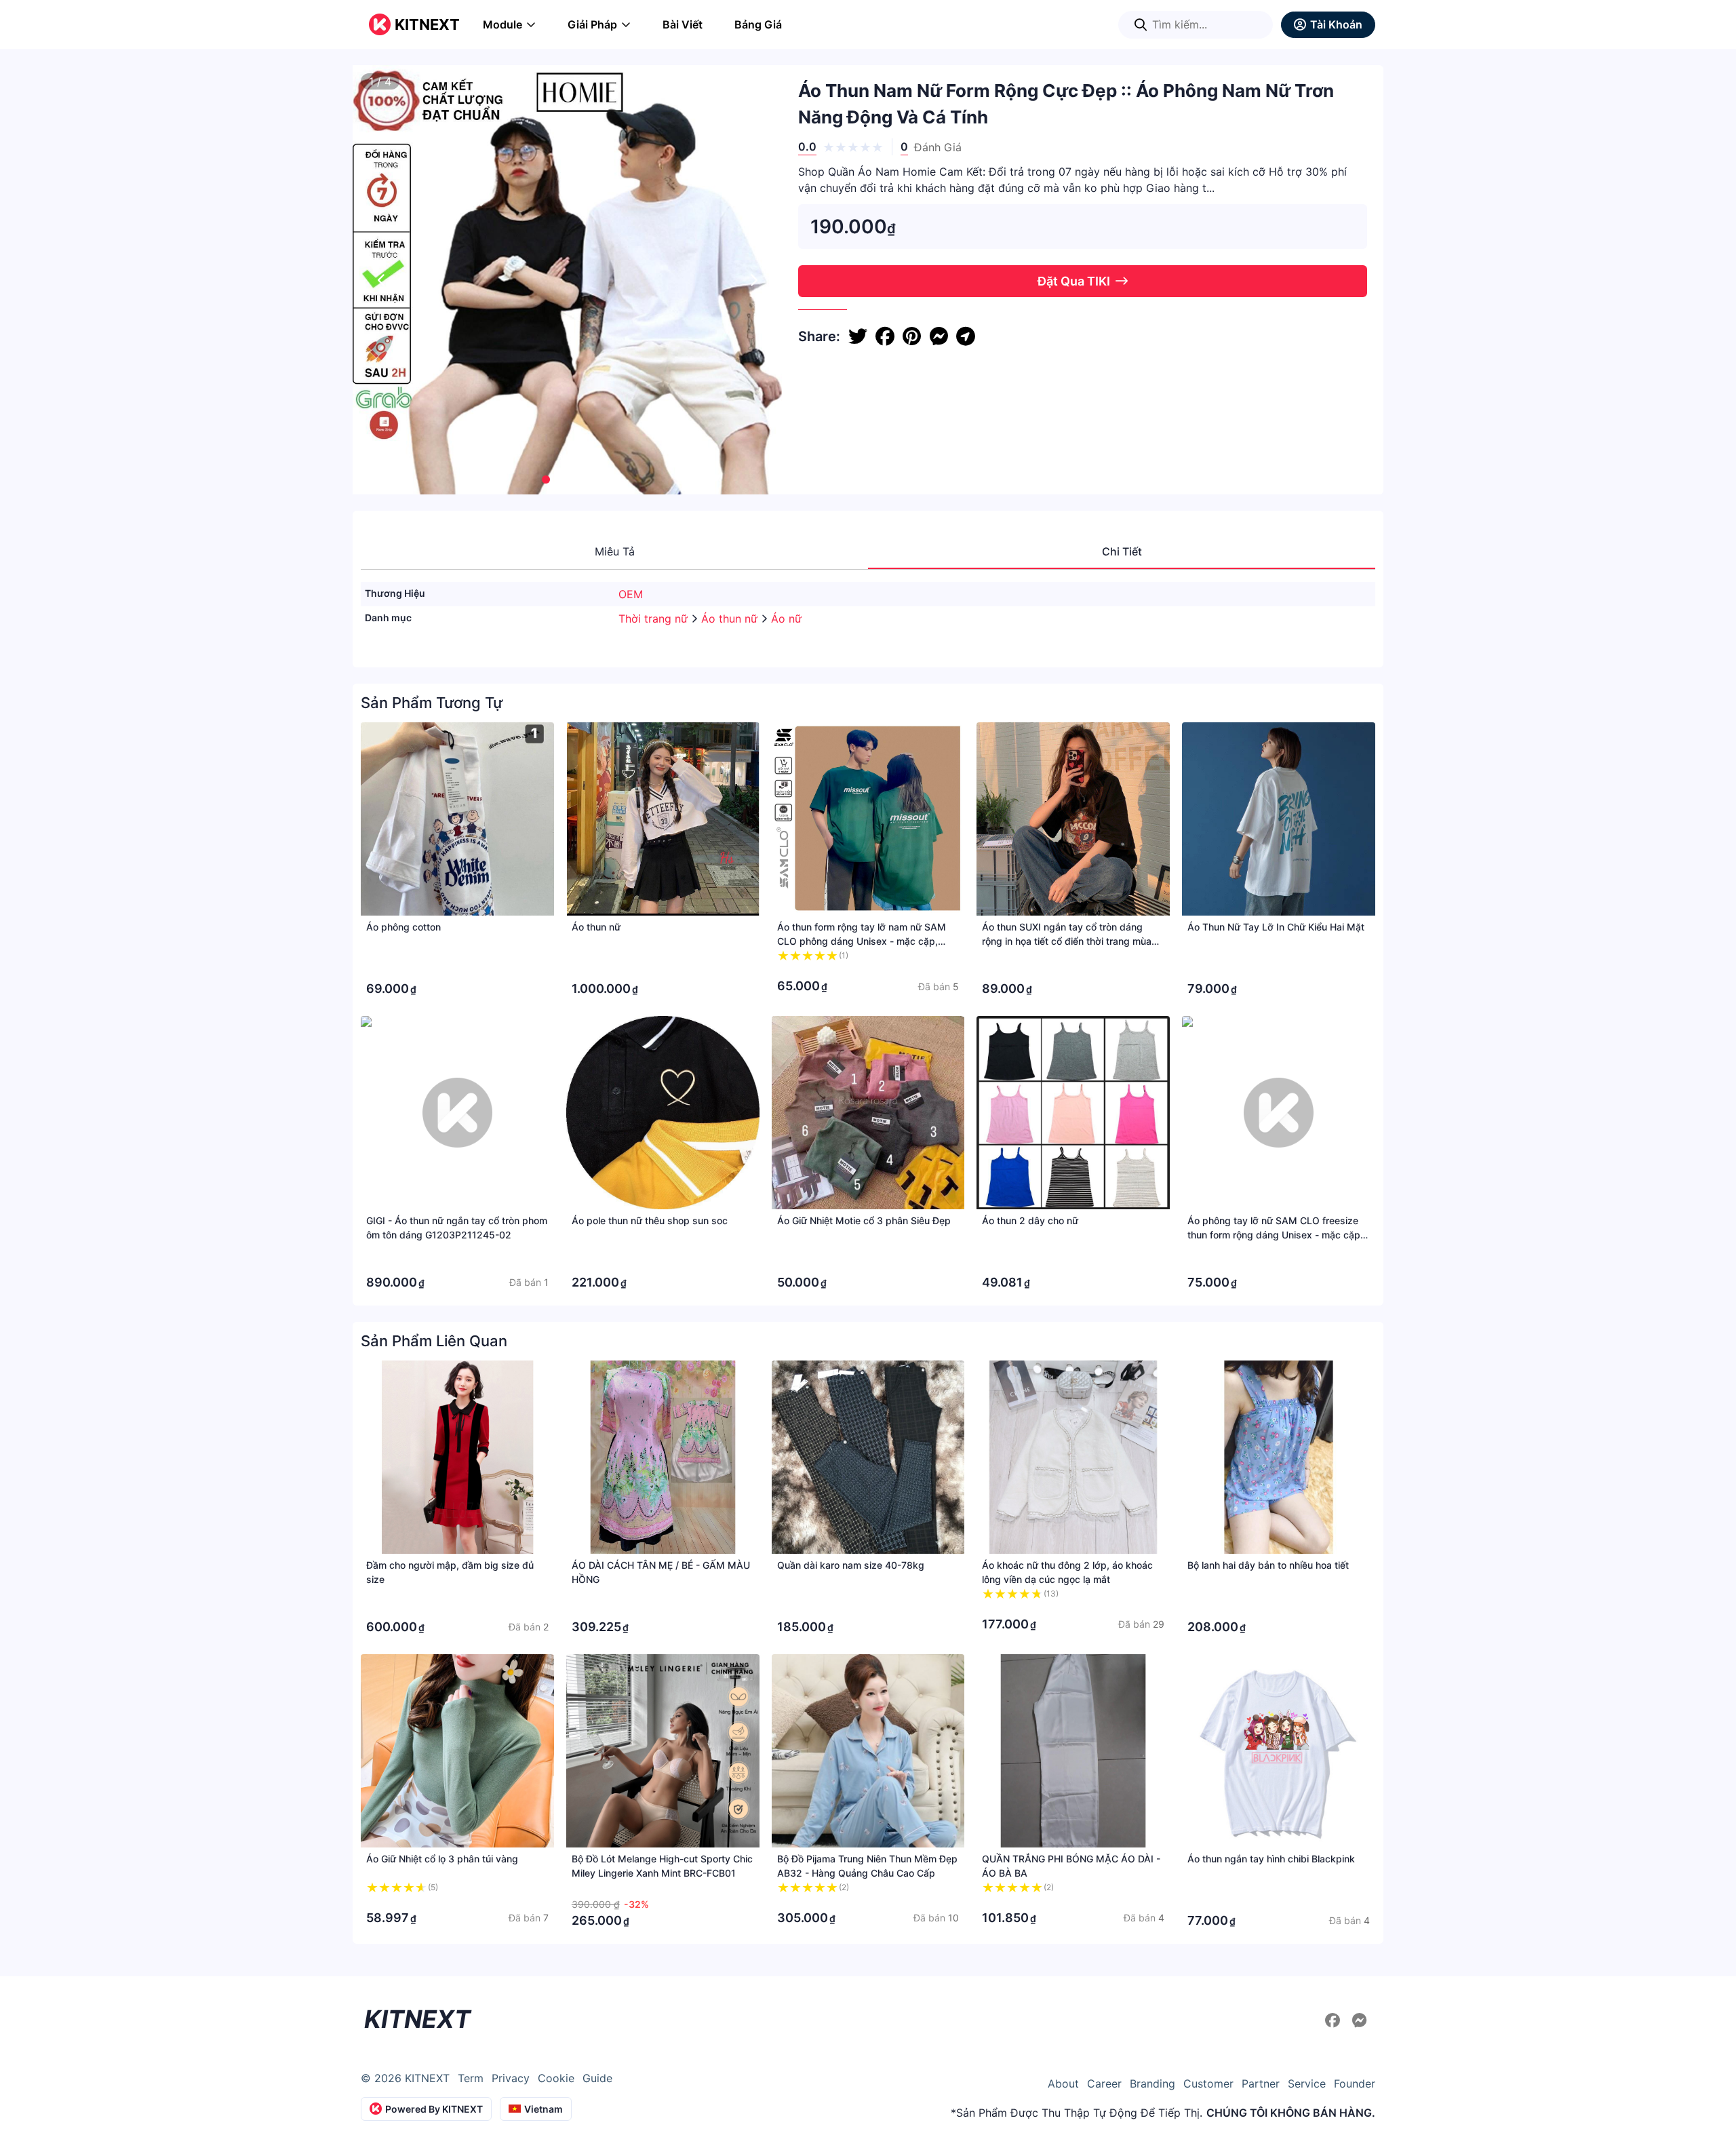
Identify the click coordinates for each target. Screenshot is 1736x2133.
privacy (511, 2078)
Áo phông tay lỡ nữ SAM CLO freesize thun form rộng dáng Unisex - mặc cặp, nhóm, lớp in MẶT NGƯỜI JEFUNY (1275, 1235)
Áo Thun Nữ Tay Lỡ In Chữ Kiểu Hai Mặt (1276, 927)
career (1104, 2083)
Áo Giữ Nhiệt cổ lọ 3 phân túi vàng (442, 1859)
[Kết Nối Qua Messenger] (1360, 2020)
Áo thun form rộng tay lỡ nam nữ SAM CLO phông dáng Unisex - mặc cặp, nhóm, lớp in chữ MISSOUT (862, 941)
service (1307, 2083)
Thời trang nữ (655, 619)
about (1063, 2083)
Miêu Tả (615, 551)
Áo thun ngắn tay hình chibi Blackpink (1271, 1859)
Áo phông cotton (403, 927)
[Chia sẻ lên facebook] (885, 336)
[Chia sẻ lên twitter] (858, 336)
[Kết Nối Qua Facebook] (1335, 2020)
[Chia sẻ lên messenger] (939, 336)
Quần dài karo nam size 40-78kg (851, 1565)
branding (1152, 2083)
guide (597, 2078)
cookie (556, 2078)
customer (1208, 2083)
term (471, 2078)
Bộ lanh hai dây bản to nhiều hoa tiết (1268, 1565)
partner (1261, 2083)
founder (1355, 2083)
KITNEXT (427, 24)
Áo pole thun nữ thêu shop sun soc (650, 1220)
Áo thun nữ (731, 619)
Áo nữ (786, 619)
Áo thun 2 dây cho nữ (1030, 1220)
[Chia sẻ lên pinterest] (912, 336)
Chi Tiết (1122, 551)
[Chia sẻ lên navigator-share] (966, 336)
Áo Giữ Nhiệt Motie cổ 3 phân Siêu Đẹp (864, 1220)
